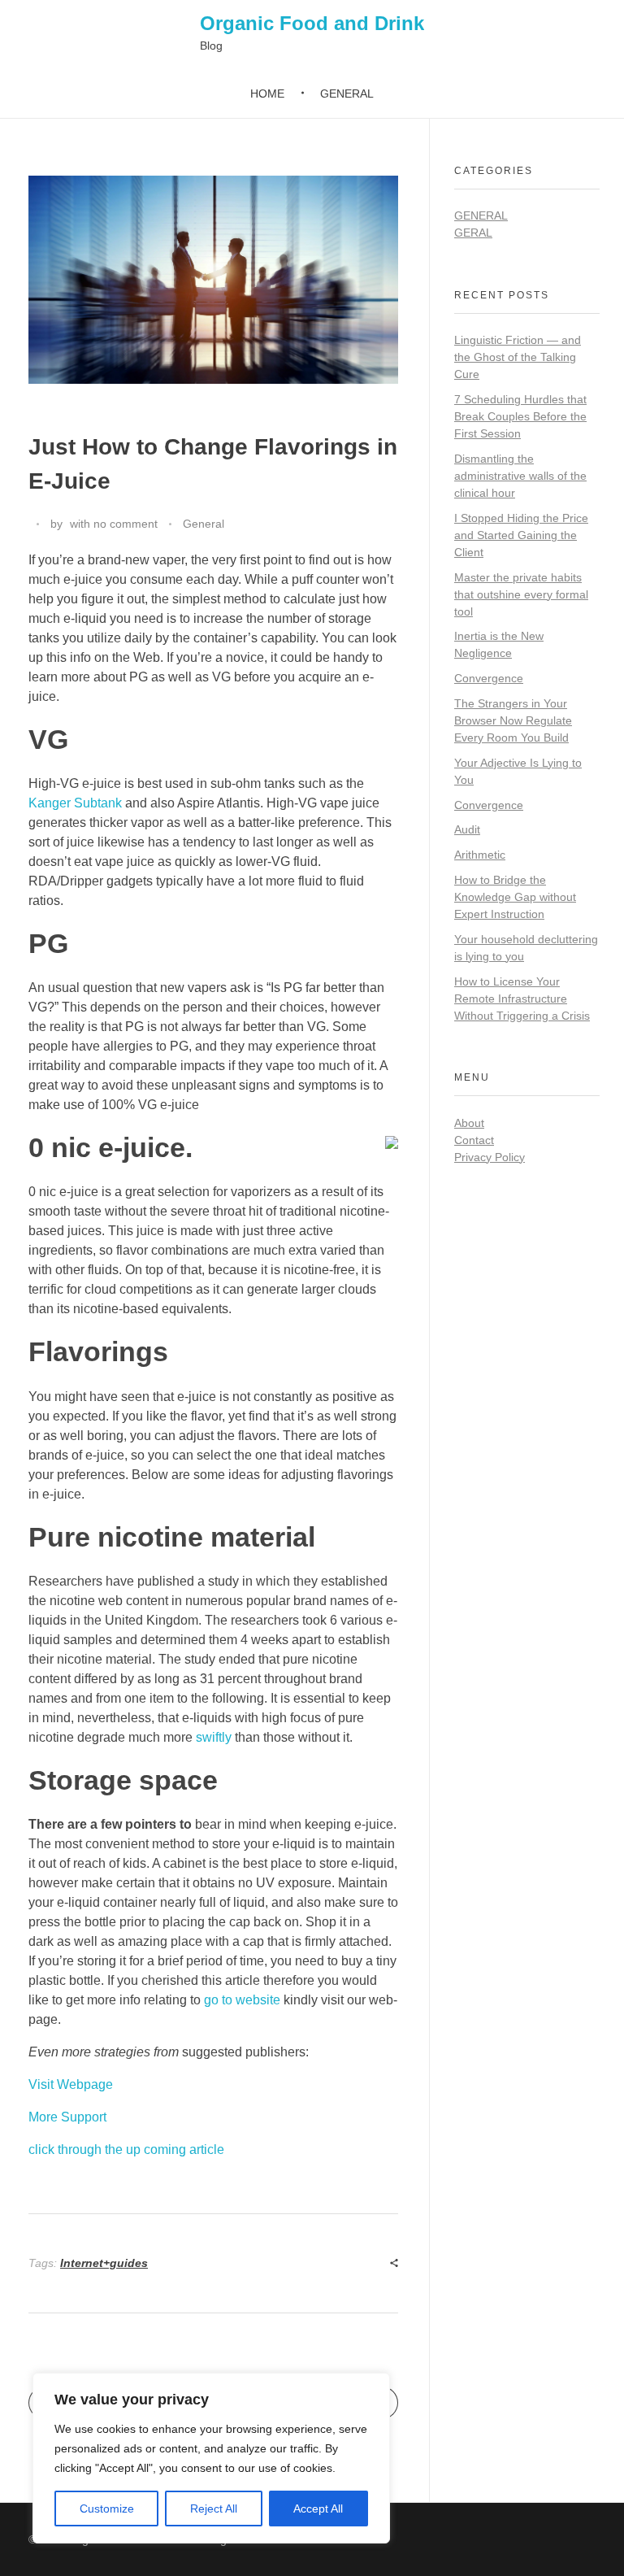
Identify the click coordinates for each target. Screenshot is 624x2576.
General (204, 524)
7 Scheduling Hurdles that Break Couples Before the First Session (520, 416)
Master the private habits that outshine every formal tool (521, 594)
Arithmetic (480, 855)
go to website (242, 2000)
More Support (67, 2117)
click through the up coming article (126, 2150)
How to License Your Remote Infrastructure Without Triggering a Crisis (522, 999)
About (469, 1123)
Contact (474, 1140)
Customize (107, 2509)
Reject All (214, 2509)
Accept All (318, 2509)
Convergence (489, 678)
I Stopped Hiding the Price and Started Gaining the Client (521, 535)
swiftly (214, 1737)
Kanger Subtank (75, 803)
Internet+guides (104, 2263)
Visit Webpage (71, 2084)
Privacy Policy (490, 1157)
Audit (467, 829)
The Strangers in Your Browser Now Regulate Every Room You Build (513, 720)
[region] (211, 2458)
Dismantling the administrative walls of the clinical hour (520, 476)
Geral (473, 233)
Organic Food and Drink (312, 23)
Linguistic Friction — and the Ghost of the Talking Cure (518, 357)
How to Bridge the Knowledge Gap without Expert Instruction (515, 897)
